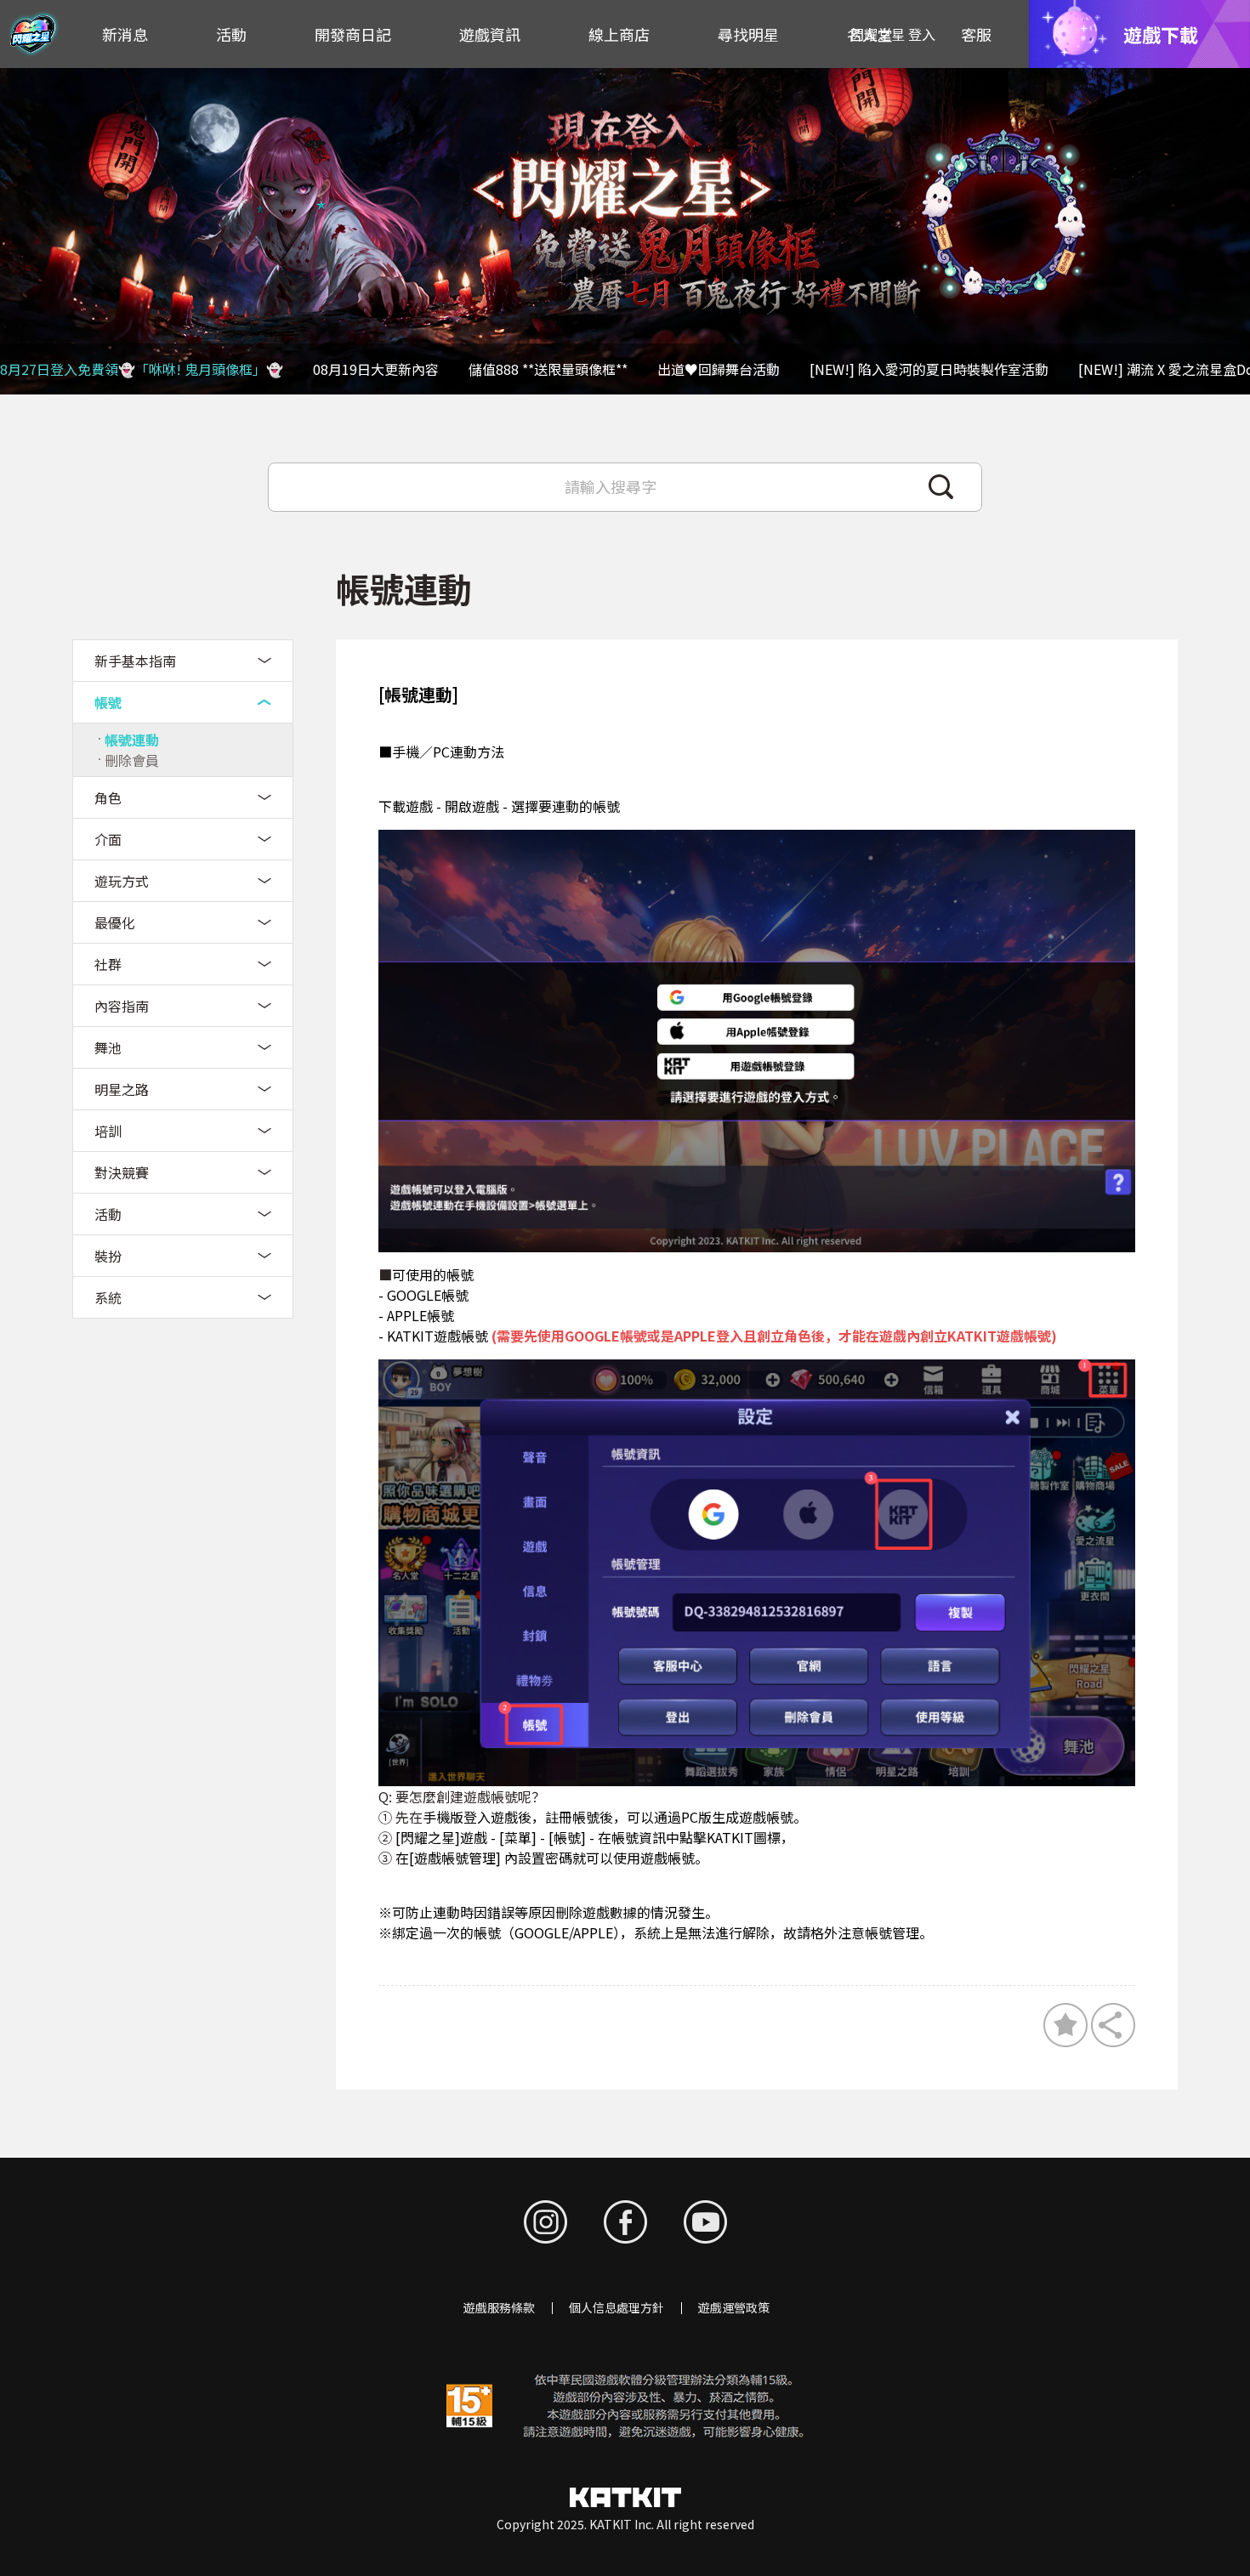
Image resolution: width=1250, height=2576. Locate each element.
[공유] (1113, 2025)
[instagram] (545, 2222)
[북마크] (1065, 2025)
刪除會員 (132, 760)
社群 (108, 964)
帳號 (108, 702)
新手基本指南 (135, 661)
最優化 (115, 922)
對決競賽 (122, 1172)
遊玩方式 (122, 881)
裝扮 (108, 1256)
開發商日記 (353, 34)
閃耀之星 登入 (893, 34)
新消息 (125, 34)
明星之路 (122, 1089)
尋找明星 (748, 34)
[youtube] (705, 2222)
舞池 (108, 1047)
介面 (108, 839)
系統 (108, 1297)
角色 (108, 797)
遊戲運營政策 (734, 2307)
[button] (1228, 231)
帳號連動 (132, 740)
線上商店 (619, 34)
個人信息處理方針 (616, 2307)
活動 (231, 34)
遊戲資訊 (490, 34)
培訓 (108, 1131)
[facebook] (625, 2222)
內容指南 (122, 1006)
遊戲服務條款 (499, 2307)
